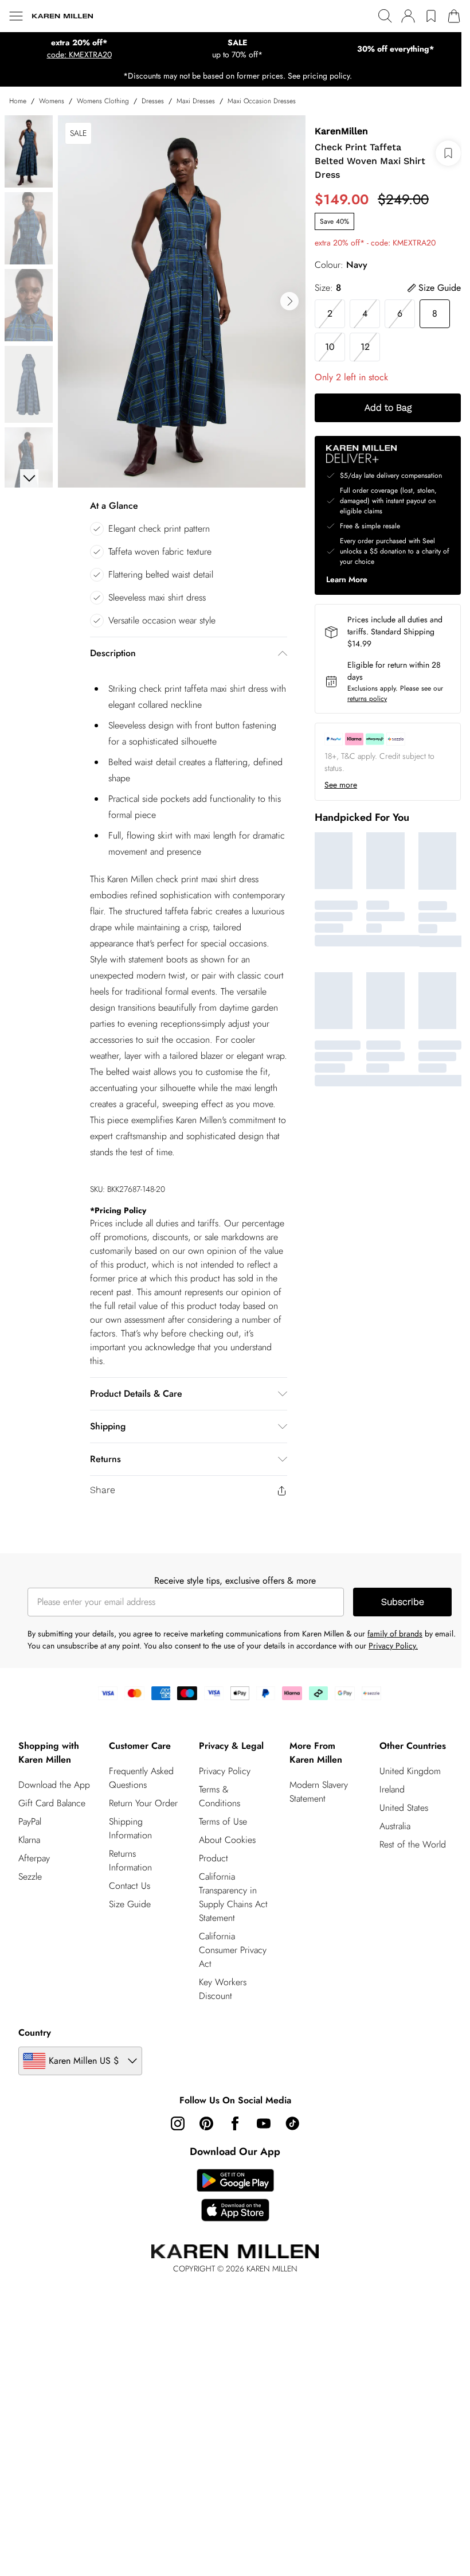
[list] (182, 301)
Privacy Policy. (393, 1646)
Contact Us (130, 1886)
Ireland (392, 1789)
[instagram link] (178, 2123)
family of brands (395, 1634)
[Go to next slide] (289, 301)
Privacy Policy (225, 1771)
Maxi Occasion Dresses (262, 101)
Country (35, 2033)
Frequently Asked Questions (141, 1778)
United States (404, 1808)
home (18, 101)
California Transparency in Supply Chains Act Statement (233, 1897)
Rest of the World (413, 1844)
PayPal (30, 1821)
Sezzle (30, 1877)
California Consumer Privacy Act (233, 1950)
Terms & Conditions (220, 1796)
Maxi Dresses (196, 101)
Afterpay (34, 1858)
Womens (52, 101)
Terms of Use (223, 1821)
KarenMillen (341, 131)
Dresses (153, 101)
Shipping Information (130, 1828)
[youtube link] (264, 2123)
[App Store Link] (235, 2195)
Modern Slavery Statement (319, 1792)
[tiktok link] (292, 2123)
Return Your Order (143, 1803)
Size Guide (130, 1904)
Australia (395, 1826)
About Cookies (227, 1840)
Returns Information (130, 1860)
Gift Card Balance (52, 1803)
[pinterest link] (206, 2123)
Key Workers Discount (223, 1989)
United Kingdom (410, 1771)
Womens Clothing (103, 101)
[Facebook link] (235, 2123)
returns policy (367, 699)
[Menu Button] (16, 16)
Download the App (54, 1785)
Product (214, 1858)
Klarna (29, 1840)
